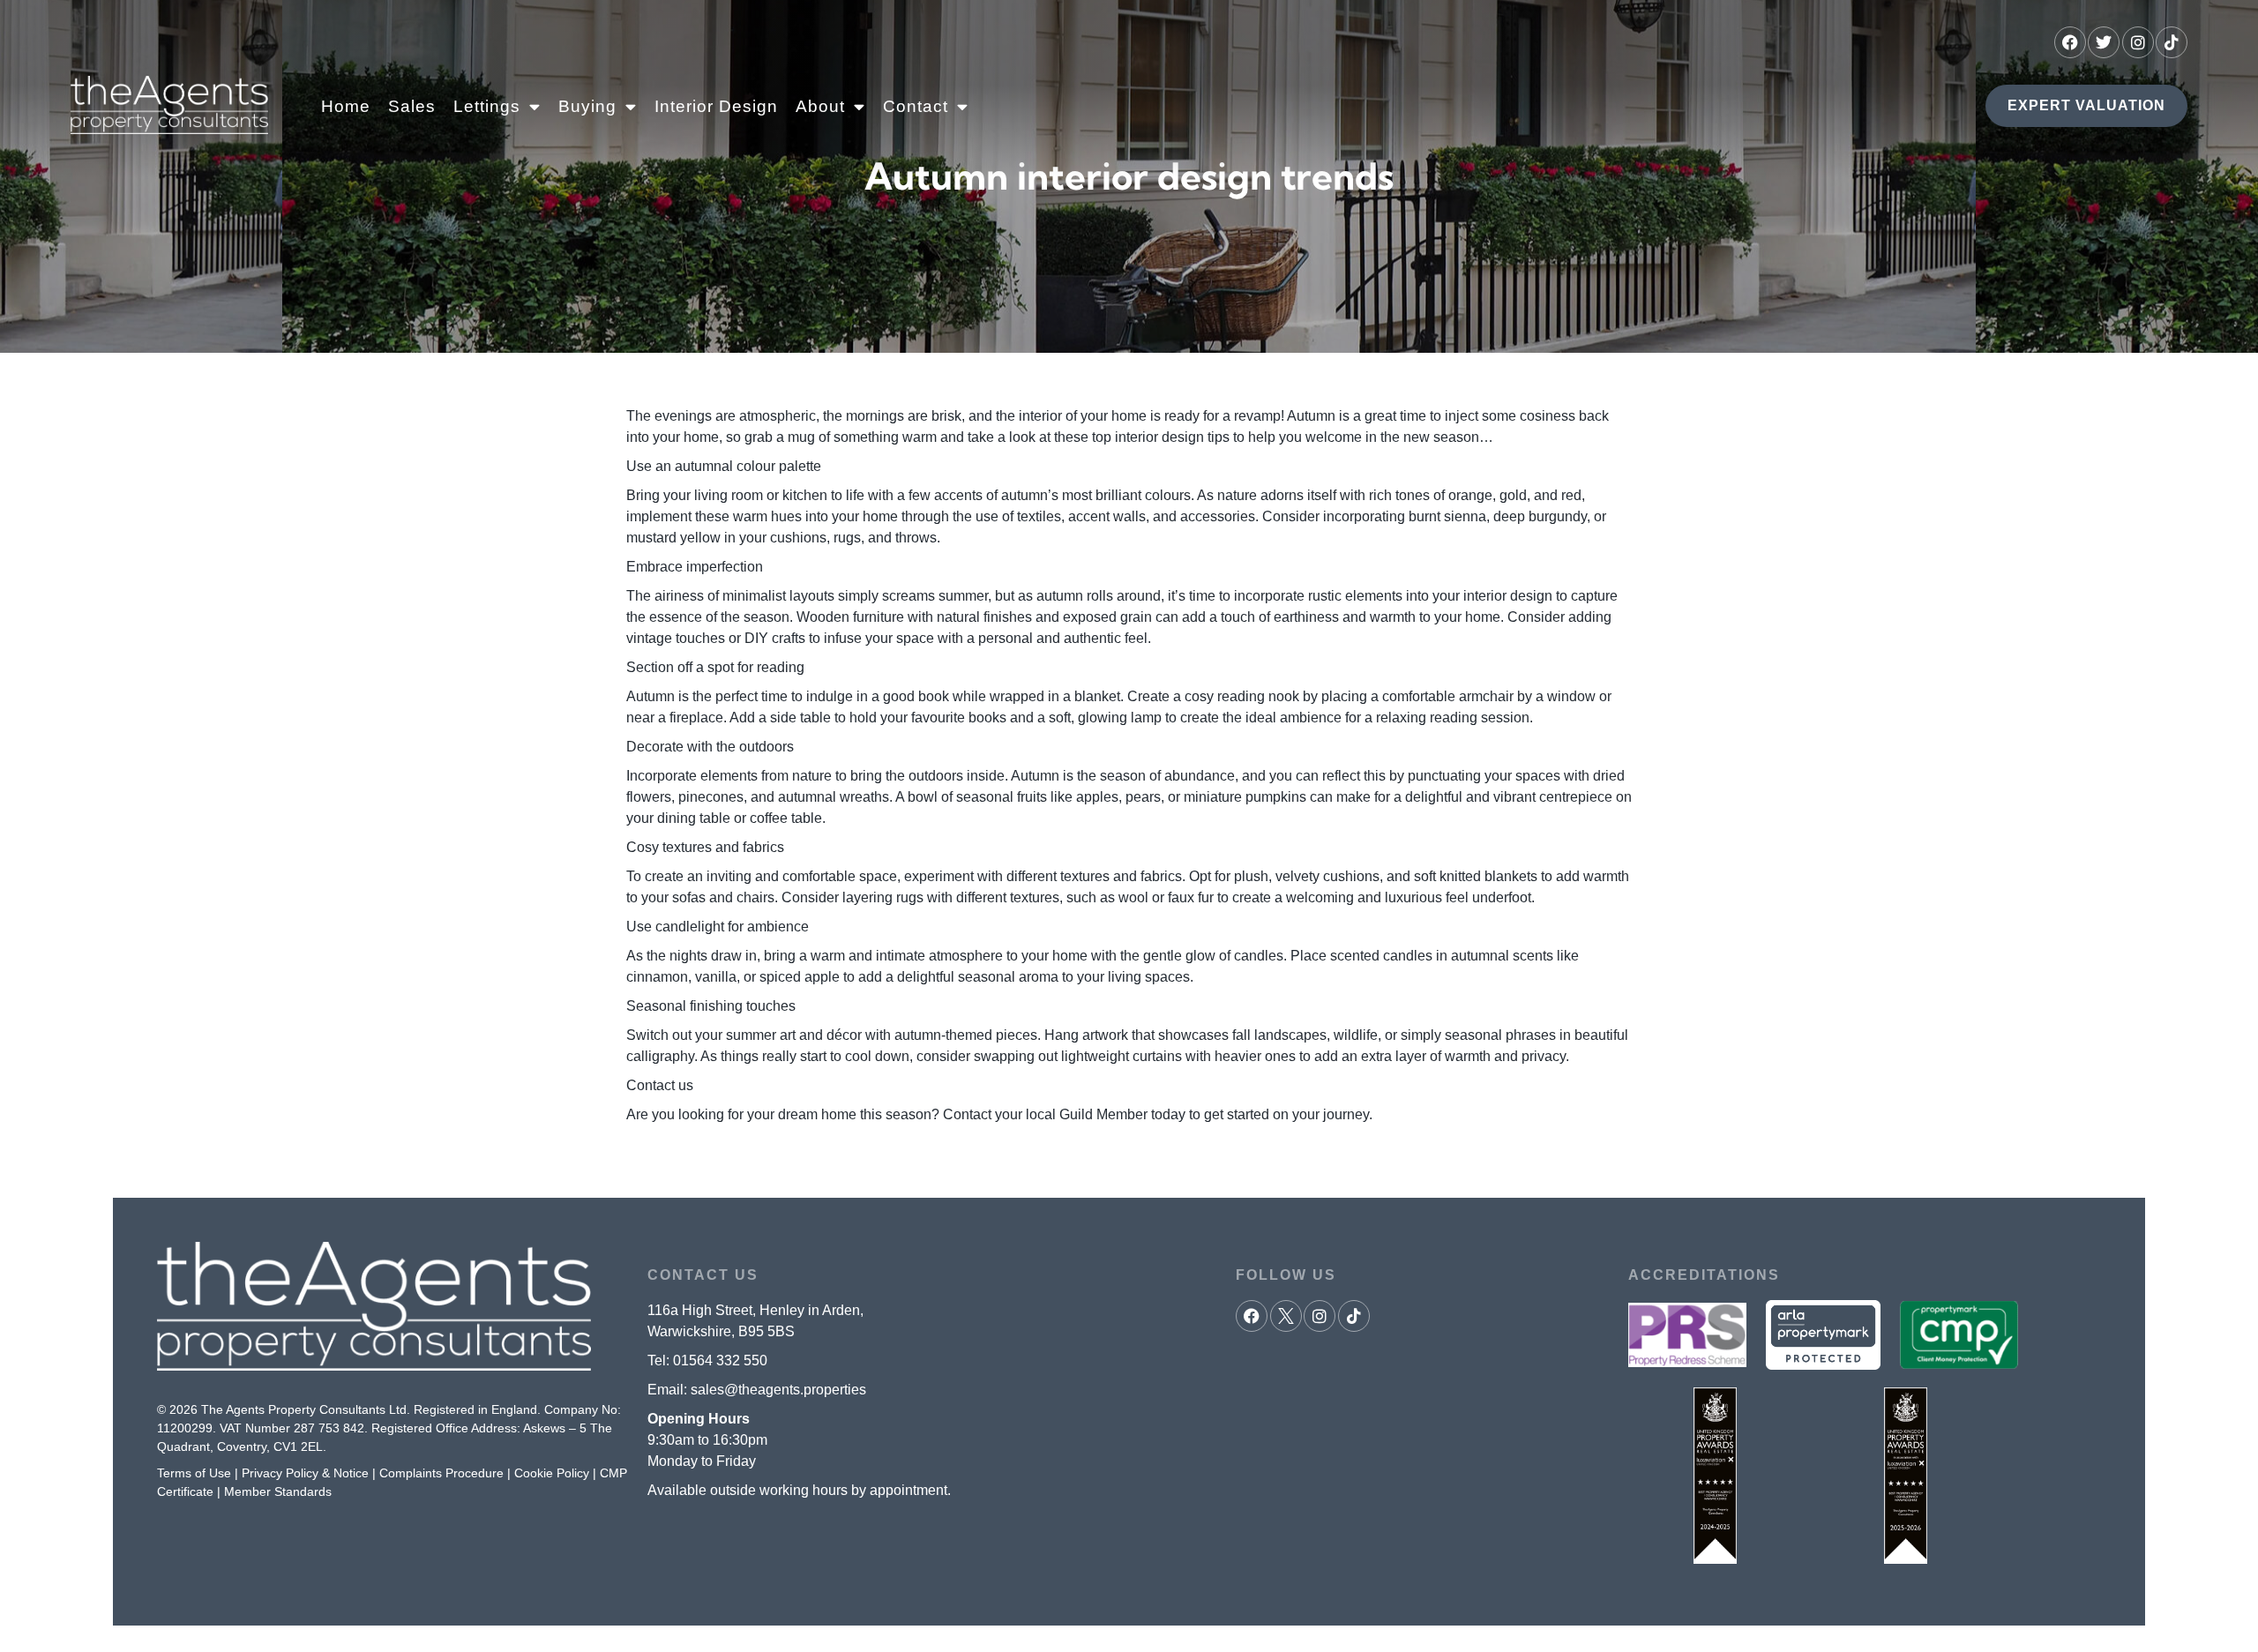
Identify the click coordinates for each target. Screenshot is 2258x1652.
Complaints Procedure (441, 1473)
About (820, 106)
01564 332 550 (720, 1360)
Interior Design (716, 106)
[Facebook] (2070, 42)
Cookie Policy (552, 1473)
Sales (412, 106)
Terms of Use (194, 1473)
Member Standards (278, 1491)
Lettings (487, 106)
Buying (587, 106)
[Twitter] (2104, 42)
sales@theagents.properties (778, 1390)
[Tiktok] (2172, 42)
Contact (916, 106)
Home (346, 106)
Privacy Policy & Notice (305, 1473)
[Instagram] (2138, 42)
